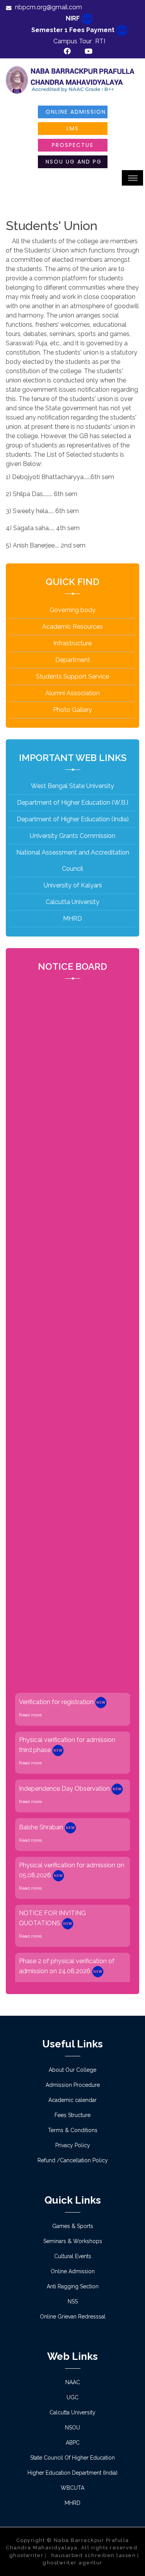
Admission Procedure (73, 2085)
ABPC (73, 2443)
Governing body (72, 610)
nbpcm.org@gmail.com (49, 7)
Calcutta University (72, 902)
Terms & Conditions (73, 2130)
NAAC (73, 2382)
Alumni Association (72, 693)
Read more (30, 1702)
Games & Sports (73, 2226)
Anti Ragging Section (73, 2286)
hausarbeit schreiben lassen (94, 2555)
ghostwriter (26, 2555)
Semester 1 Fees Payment (74, 30)
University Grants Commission (72, 836)
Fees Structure (72, 2115)
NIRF (73, 18)
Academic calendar (72, 2100)
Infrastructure (72, 643)
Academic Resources (72, 627)
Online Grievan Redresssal (73, 2317)
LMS (73, 128)
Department (73, 660)
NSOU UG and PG (74, 162)
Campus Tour (72, 41)
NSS (73, 2301)
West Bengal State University (72, 786)
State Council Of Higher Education (72, 2458)
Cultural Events (73, 2256)
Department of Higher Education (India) (73, 819)
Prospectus (73, 145)
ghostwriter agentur (72, 2563)
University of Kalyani (73, 885)
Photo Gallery (72, 710)
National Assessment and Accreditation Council (73, 861)
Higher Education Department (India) (72, 2473)
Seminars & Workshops (73, 2241)
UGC (72, 2397)
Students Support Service (72, 676)
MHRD (72, 919)
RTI (100, 41)
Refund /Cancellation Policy (73, 2160)
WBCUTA (72, 2488)
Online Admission (76, 112)
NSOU (72, 2428)
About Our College (72, 2070)
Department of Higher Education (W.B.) (73, 803)
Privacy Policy (73, 2145)
